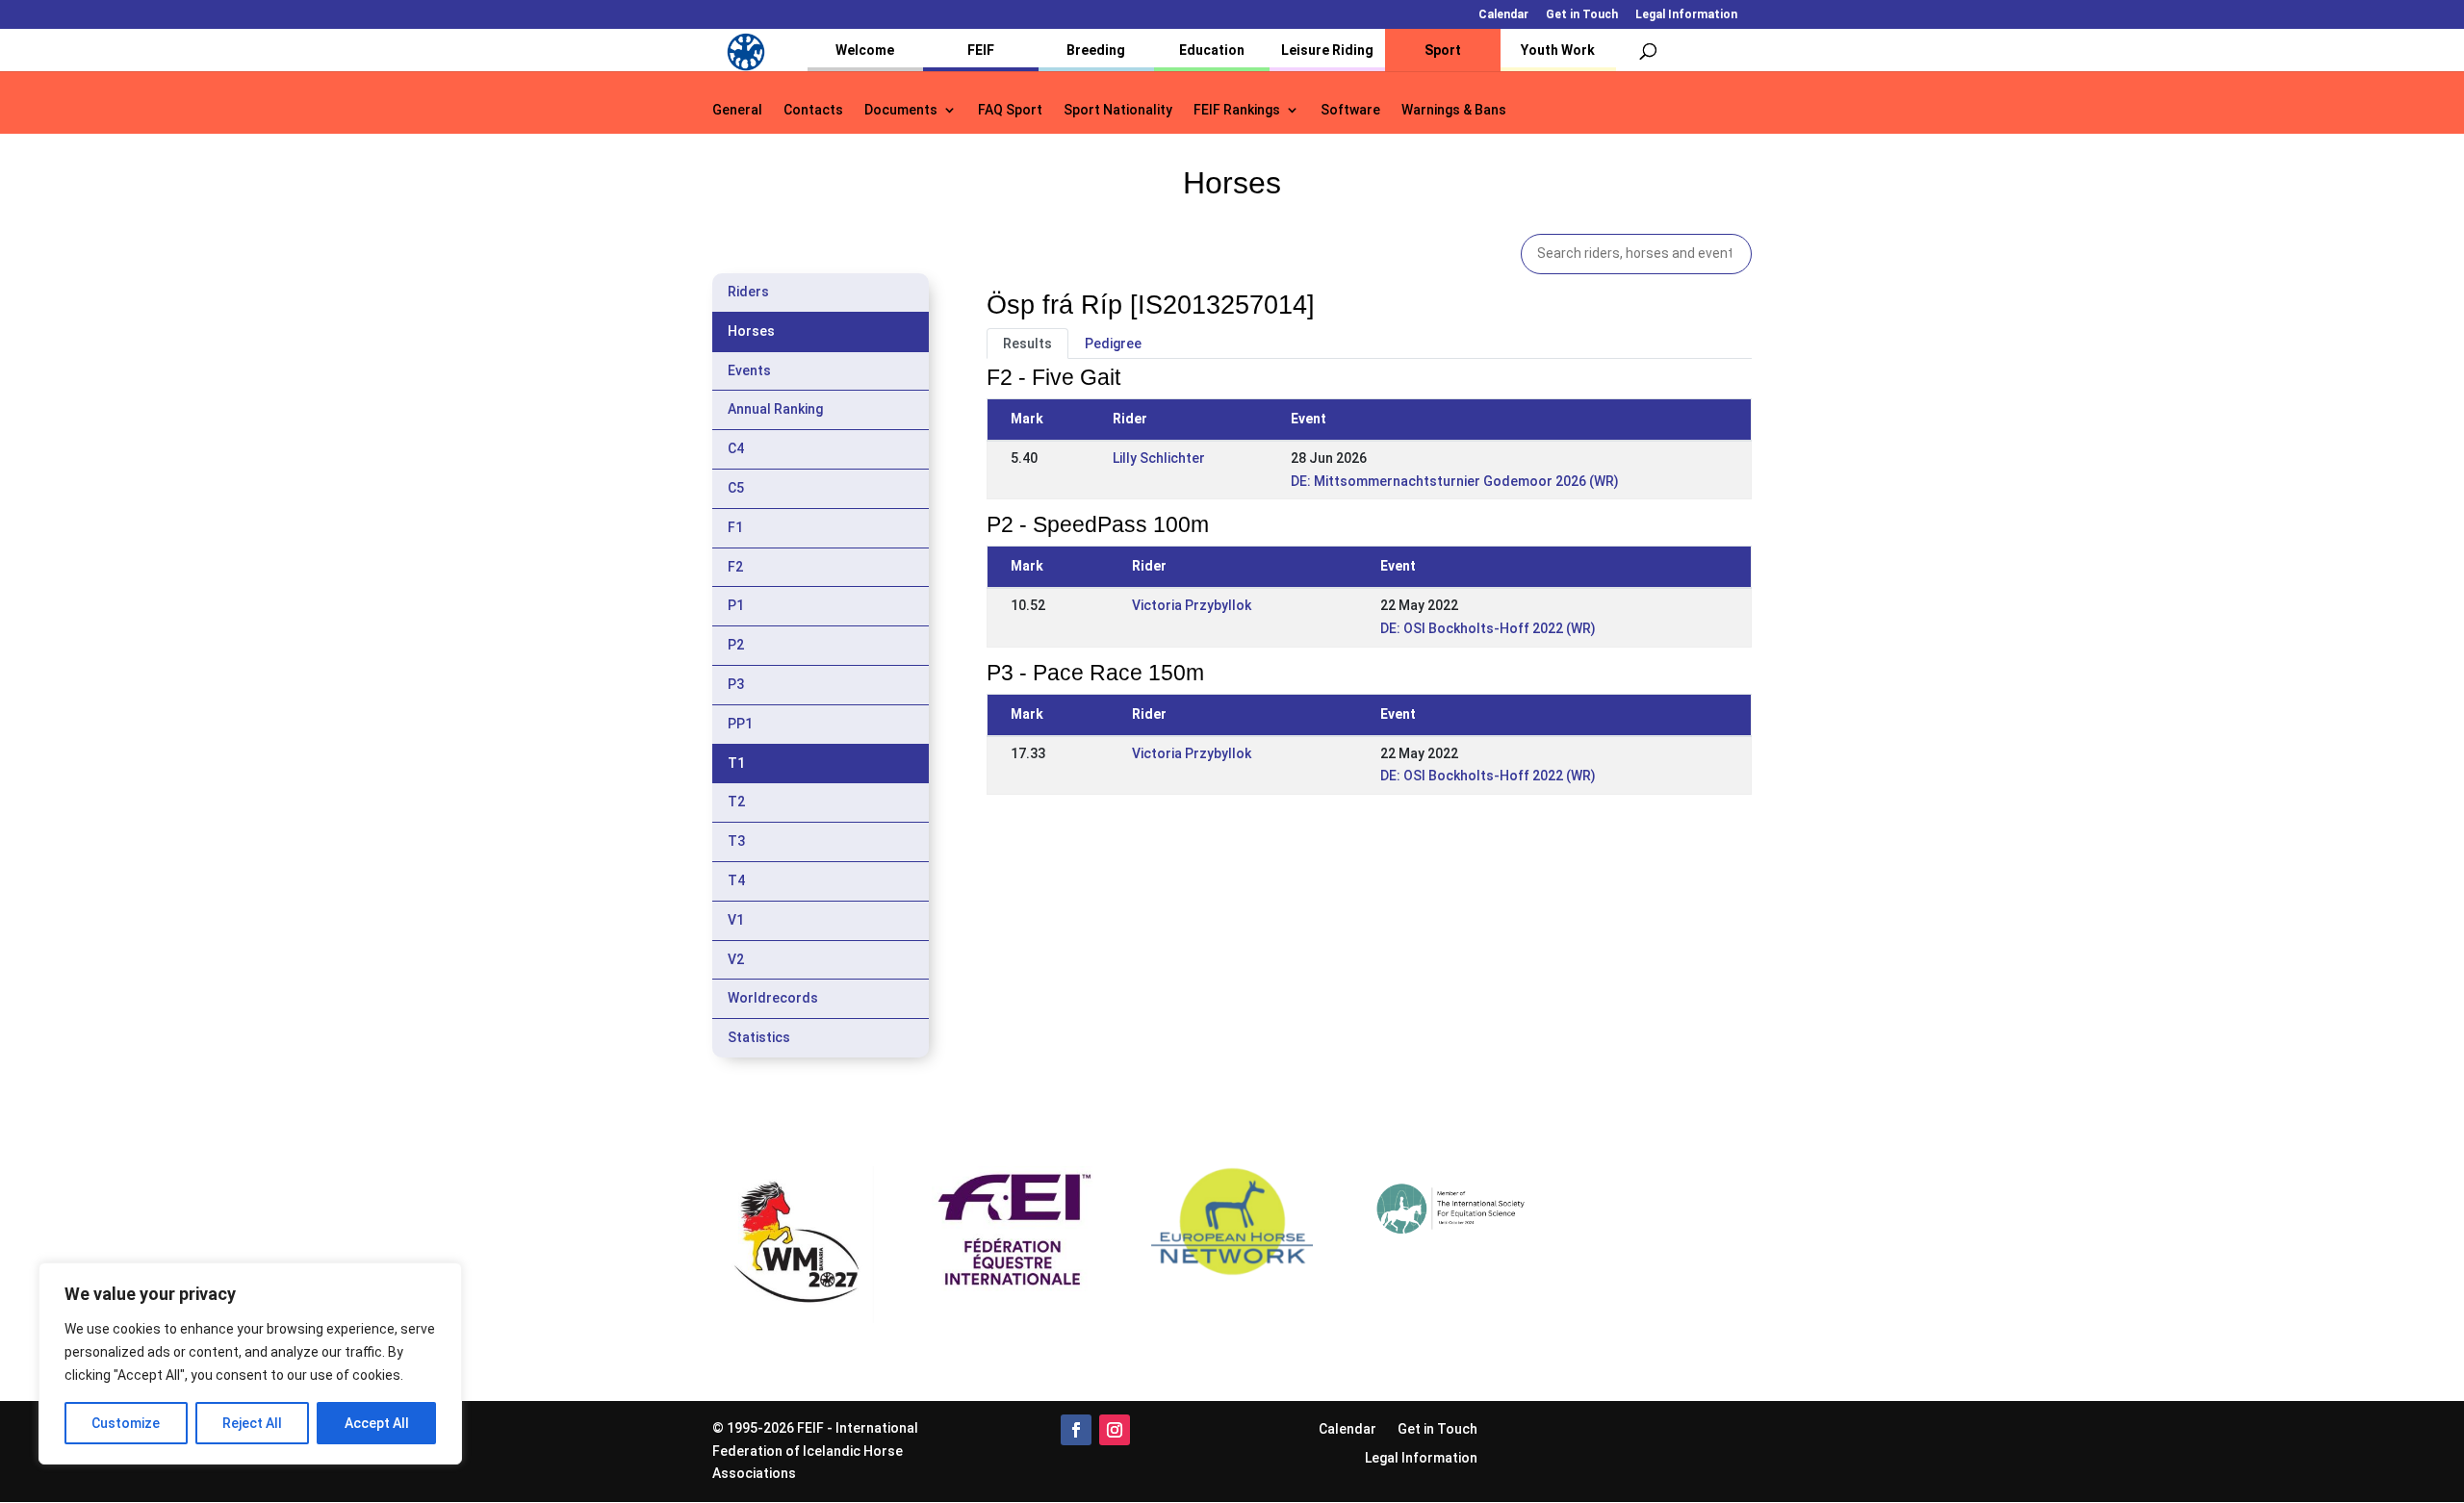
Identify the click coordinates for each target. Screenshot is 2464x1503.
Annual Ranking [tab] (775, 409)
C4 (736, 448)
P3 (736, 684)
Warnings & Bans (1454, 110)
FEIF (981, 50)
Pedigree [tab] (1113, 344)
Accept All (377, 1423)
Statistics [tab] (759, 1037)
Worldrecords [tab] (773, 998)
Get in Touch (1582, 15)
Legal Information (1686, 15)
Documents (901, 110)
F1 (735, 527)
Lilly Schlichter (1159, 458)
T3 (736, 841)
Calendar (1503, 15)
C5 (736, 488)
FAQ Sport (1010, 110)
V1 (736, 920)
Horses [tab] (751, 331)
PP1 (740, 724)
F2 (735, 567)
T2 (736, 802)
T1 (736, 763)
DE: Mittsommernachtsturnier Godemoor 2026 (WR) (1455, 481)
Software (1350, 110)
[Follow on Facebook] (1076, 1430)
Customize (126, 1423)
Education (1212, 50)
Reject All (252, 1423)
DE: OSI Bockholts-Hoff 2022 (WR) (1488, 628)
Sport (1443, 50)
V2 (736, 959)
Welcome (865, 50)
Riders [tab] (748, 292)
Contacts (813, 110)
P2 (736, 645)
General (737, 110)
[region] (250, 1363)
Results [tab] (1027, 344)
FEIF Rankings (1237, 110)
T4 (736, 880)
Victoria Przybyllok (1192, 605)
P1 (736, 605)
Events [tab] (749, 370)
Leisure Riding (1327, 50)
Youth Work (1558, 50)
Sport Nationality (1118, 110)
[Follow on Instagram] (1115, 1430)
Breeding (1096, 50)
